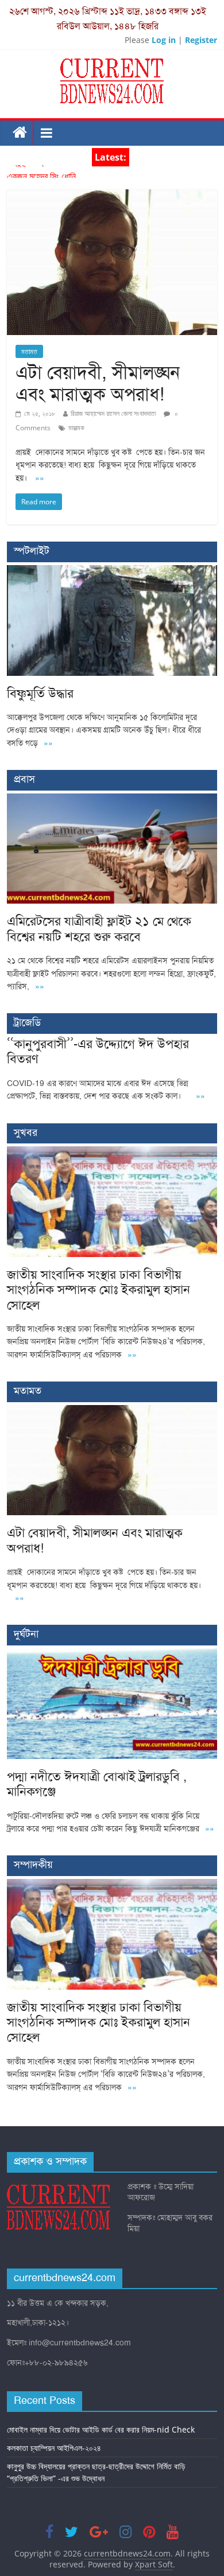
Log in (164, 40)
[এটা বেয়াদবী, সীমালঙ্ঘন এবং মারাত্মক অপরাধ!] (112, 196)
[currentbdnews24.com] (20, 133)
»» (40, 478)
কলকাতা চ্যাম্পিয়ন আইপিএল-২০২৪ (54, 2448)
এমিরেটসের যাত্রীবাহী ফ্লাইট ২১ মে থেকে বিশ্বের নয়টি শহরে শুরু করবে (99, 929)
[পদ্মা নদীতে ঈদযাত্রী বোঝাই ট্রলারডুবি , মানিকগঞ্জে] (112, 1654)
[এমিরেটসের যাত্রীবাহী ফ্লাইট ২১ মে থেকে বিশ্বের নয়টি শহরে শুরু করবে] (112, 799)
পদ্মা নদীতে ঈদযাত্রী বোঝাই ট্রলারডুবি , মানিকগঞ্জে (97, 1784)
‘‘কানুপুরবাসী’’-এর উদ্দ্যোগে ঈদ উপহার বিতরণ (98, 1051)
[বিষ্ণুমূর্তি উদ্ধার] (112, 571)
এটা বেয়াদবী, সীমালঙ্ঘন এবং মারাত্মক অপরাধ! (98, 383)
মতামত (29, 351)
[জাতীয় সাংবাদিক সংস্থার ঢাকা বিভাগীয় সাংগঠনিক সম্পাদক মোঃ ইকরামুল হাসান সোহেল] (112, 1152)
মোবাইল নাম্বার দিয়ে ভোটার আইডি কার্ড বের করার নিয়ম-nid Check (101, 2429)
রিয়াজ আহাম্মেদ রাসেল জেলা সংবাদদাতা (113, 413)
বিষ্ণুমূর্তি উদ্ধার (29, 172)
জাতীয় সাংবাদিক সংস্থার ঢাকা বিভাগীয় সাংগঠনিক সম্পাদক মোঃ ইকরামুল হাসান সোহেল (99, 1290)
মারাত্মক (76, 428)
